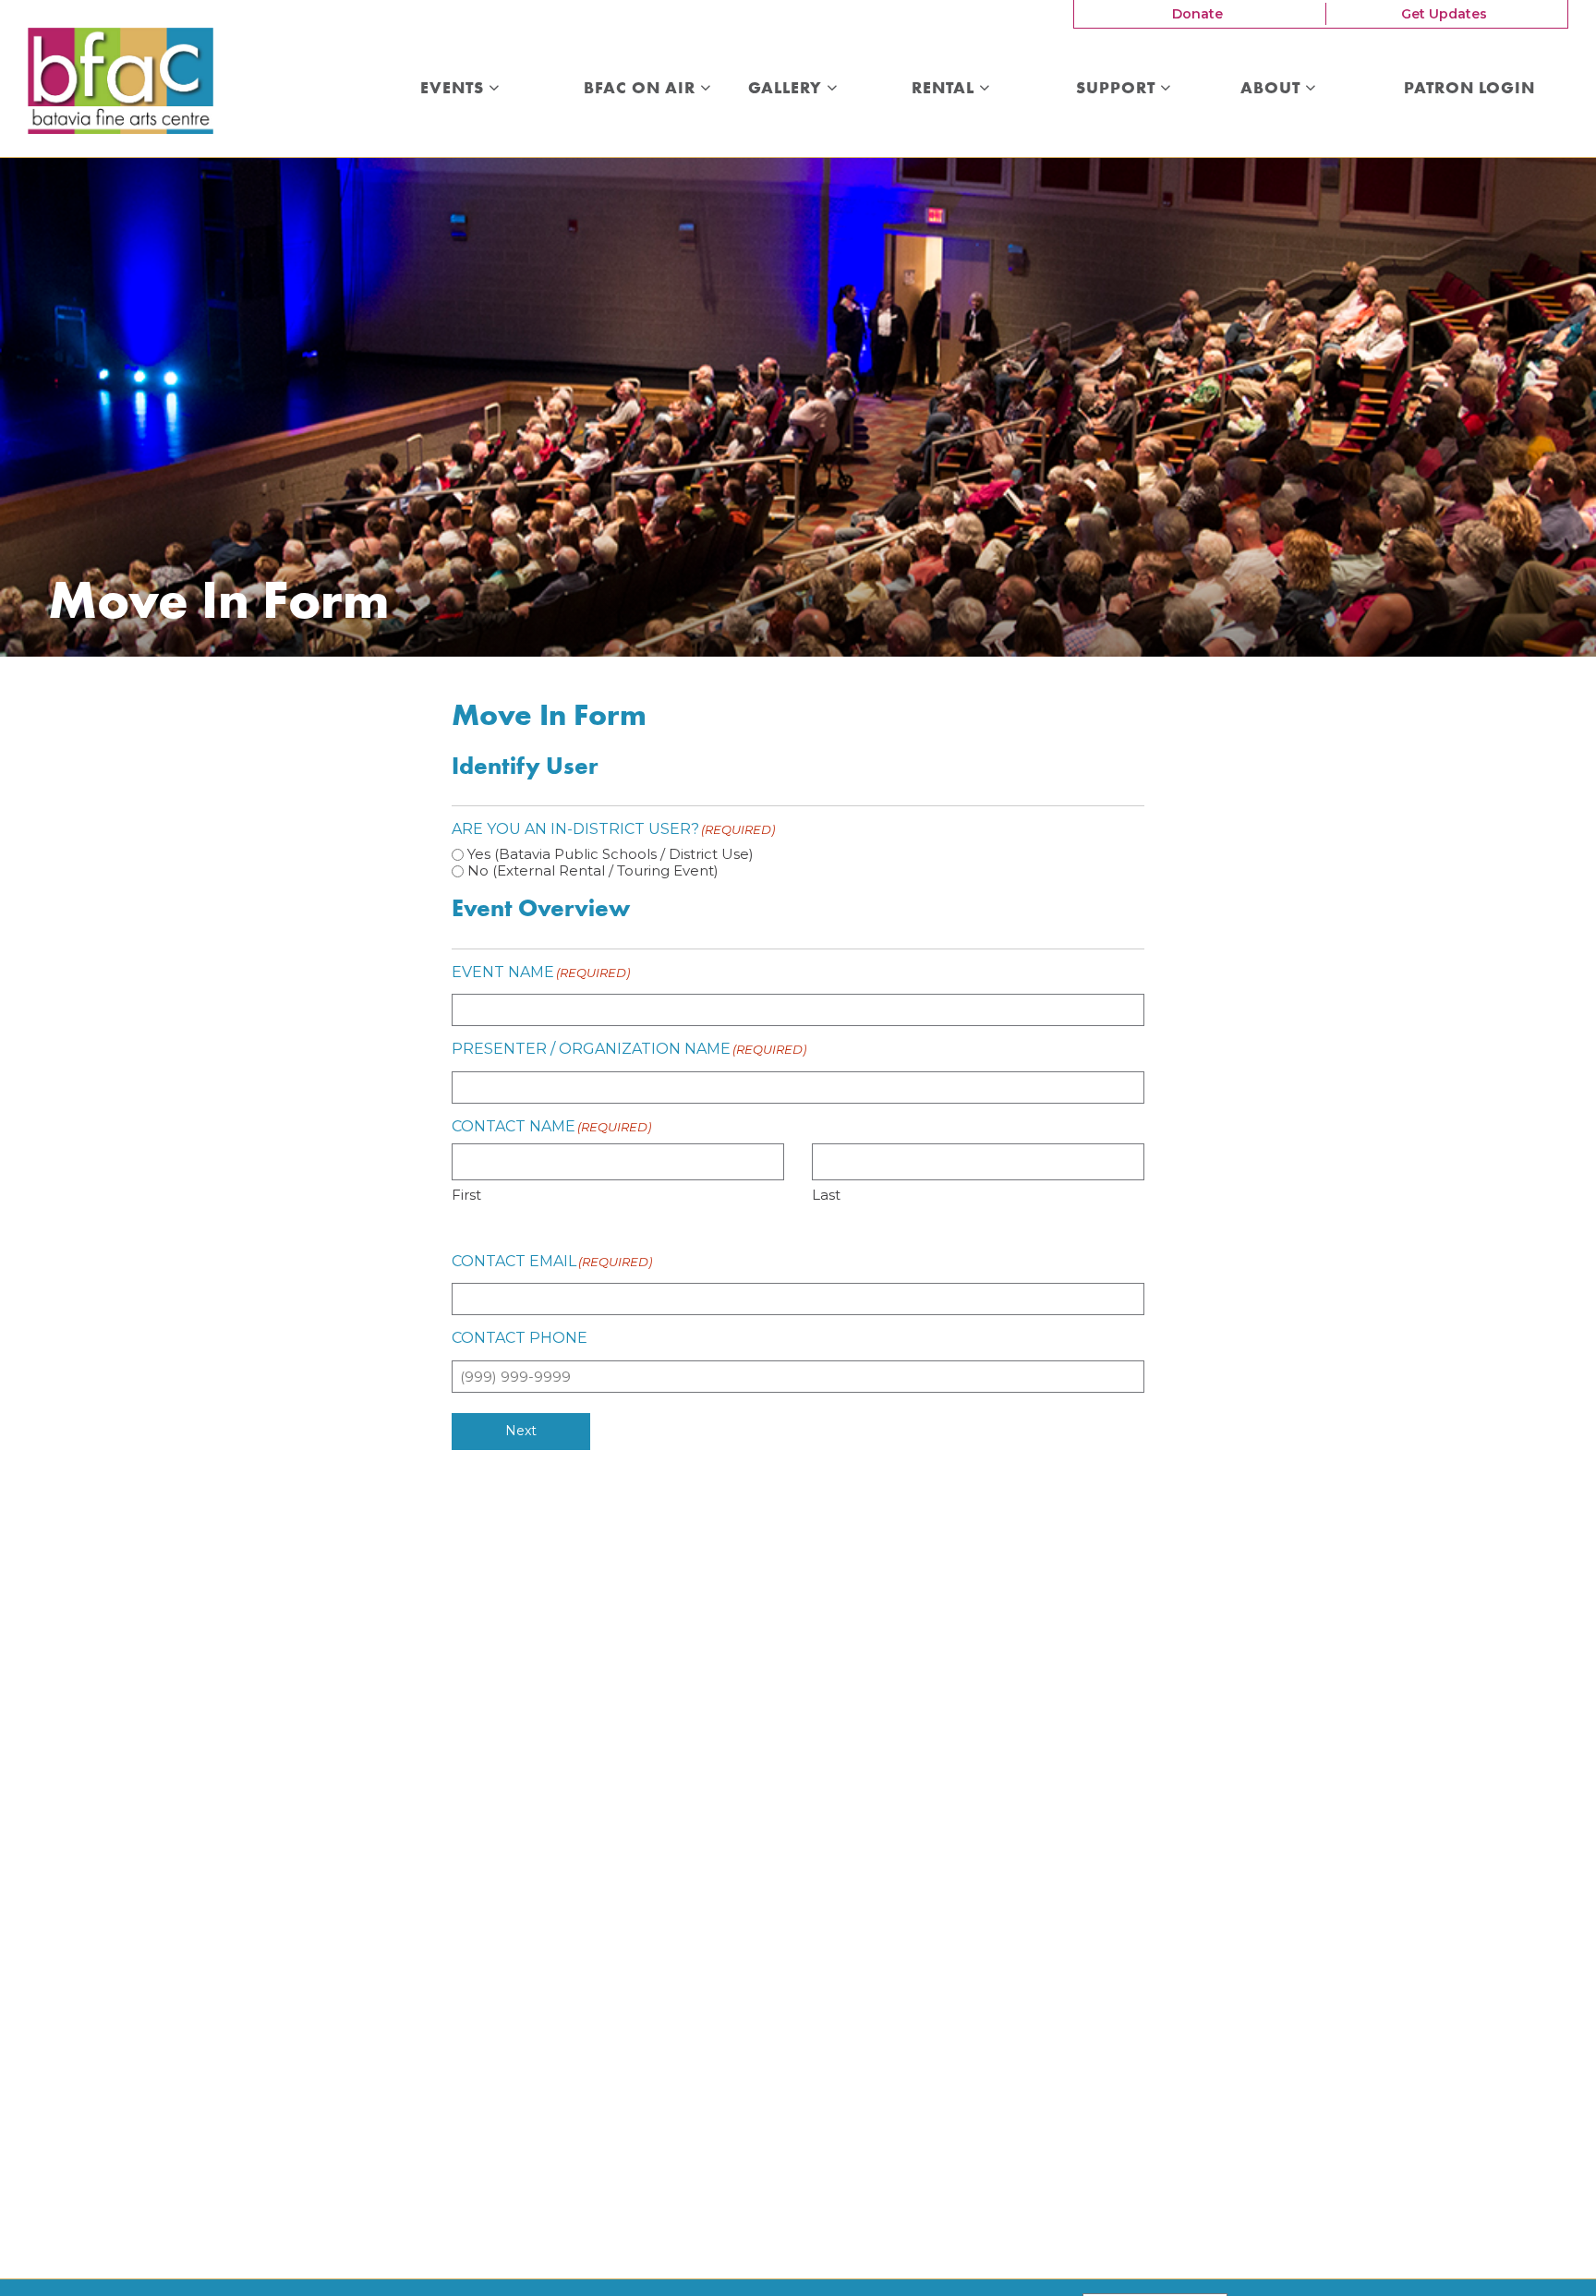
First (466, 1195)
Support (1118, 89)
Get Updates (1444, 14)
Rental (945, 89)
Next (521, 1431)
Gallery (787, 89)
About (1273, 89)
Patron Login (1469, 89)
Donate (1197, 14)
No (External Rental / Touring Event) (593, 870)
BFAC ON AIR (642, 89)
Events (454, 89)
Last (826, 1195)
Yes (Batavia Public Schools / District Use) (611, 854)
